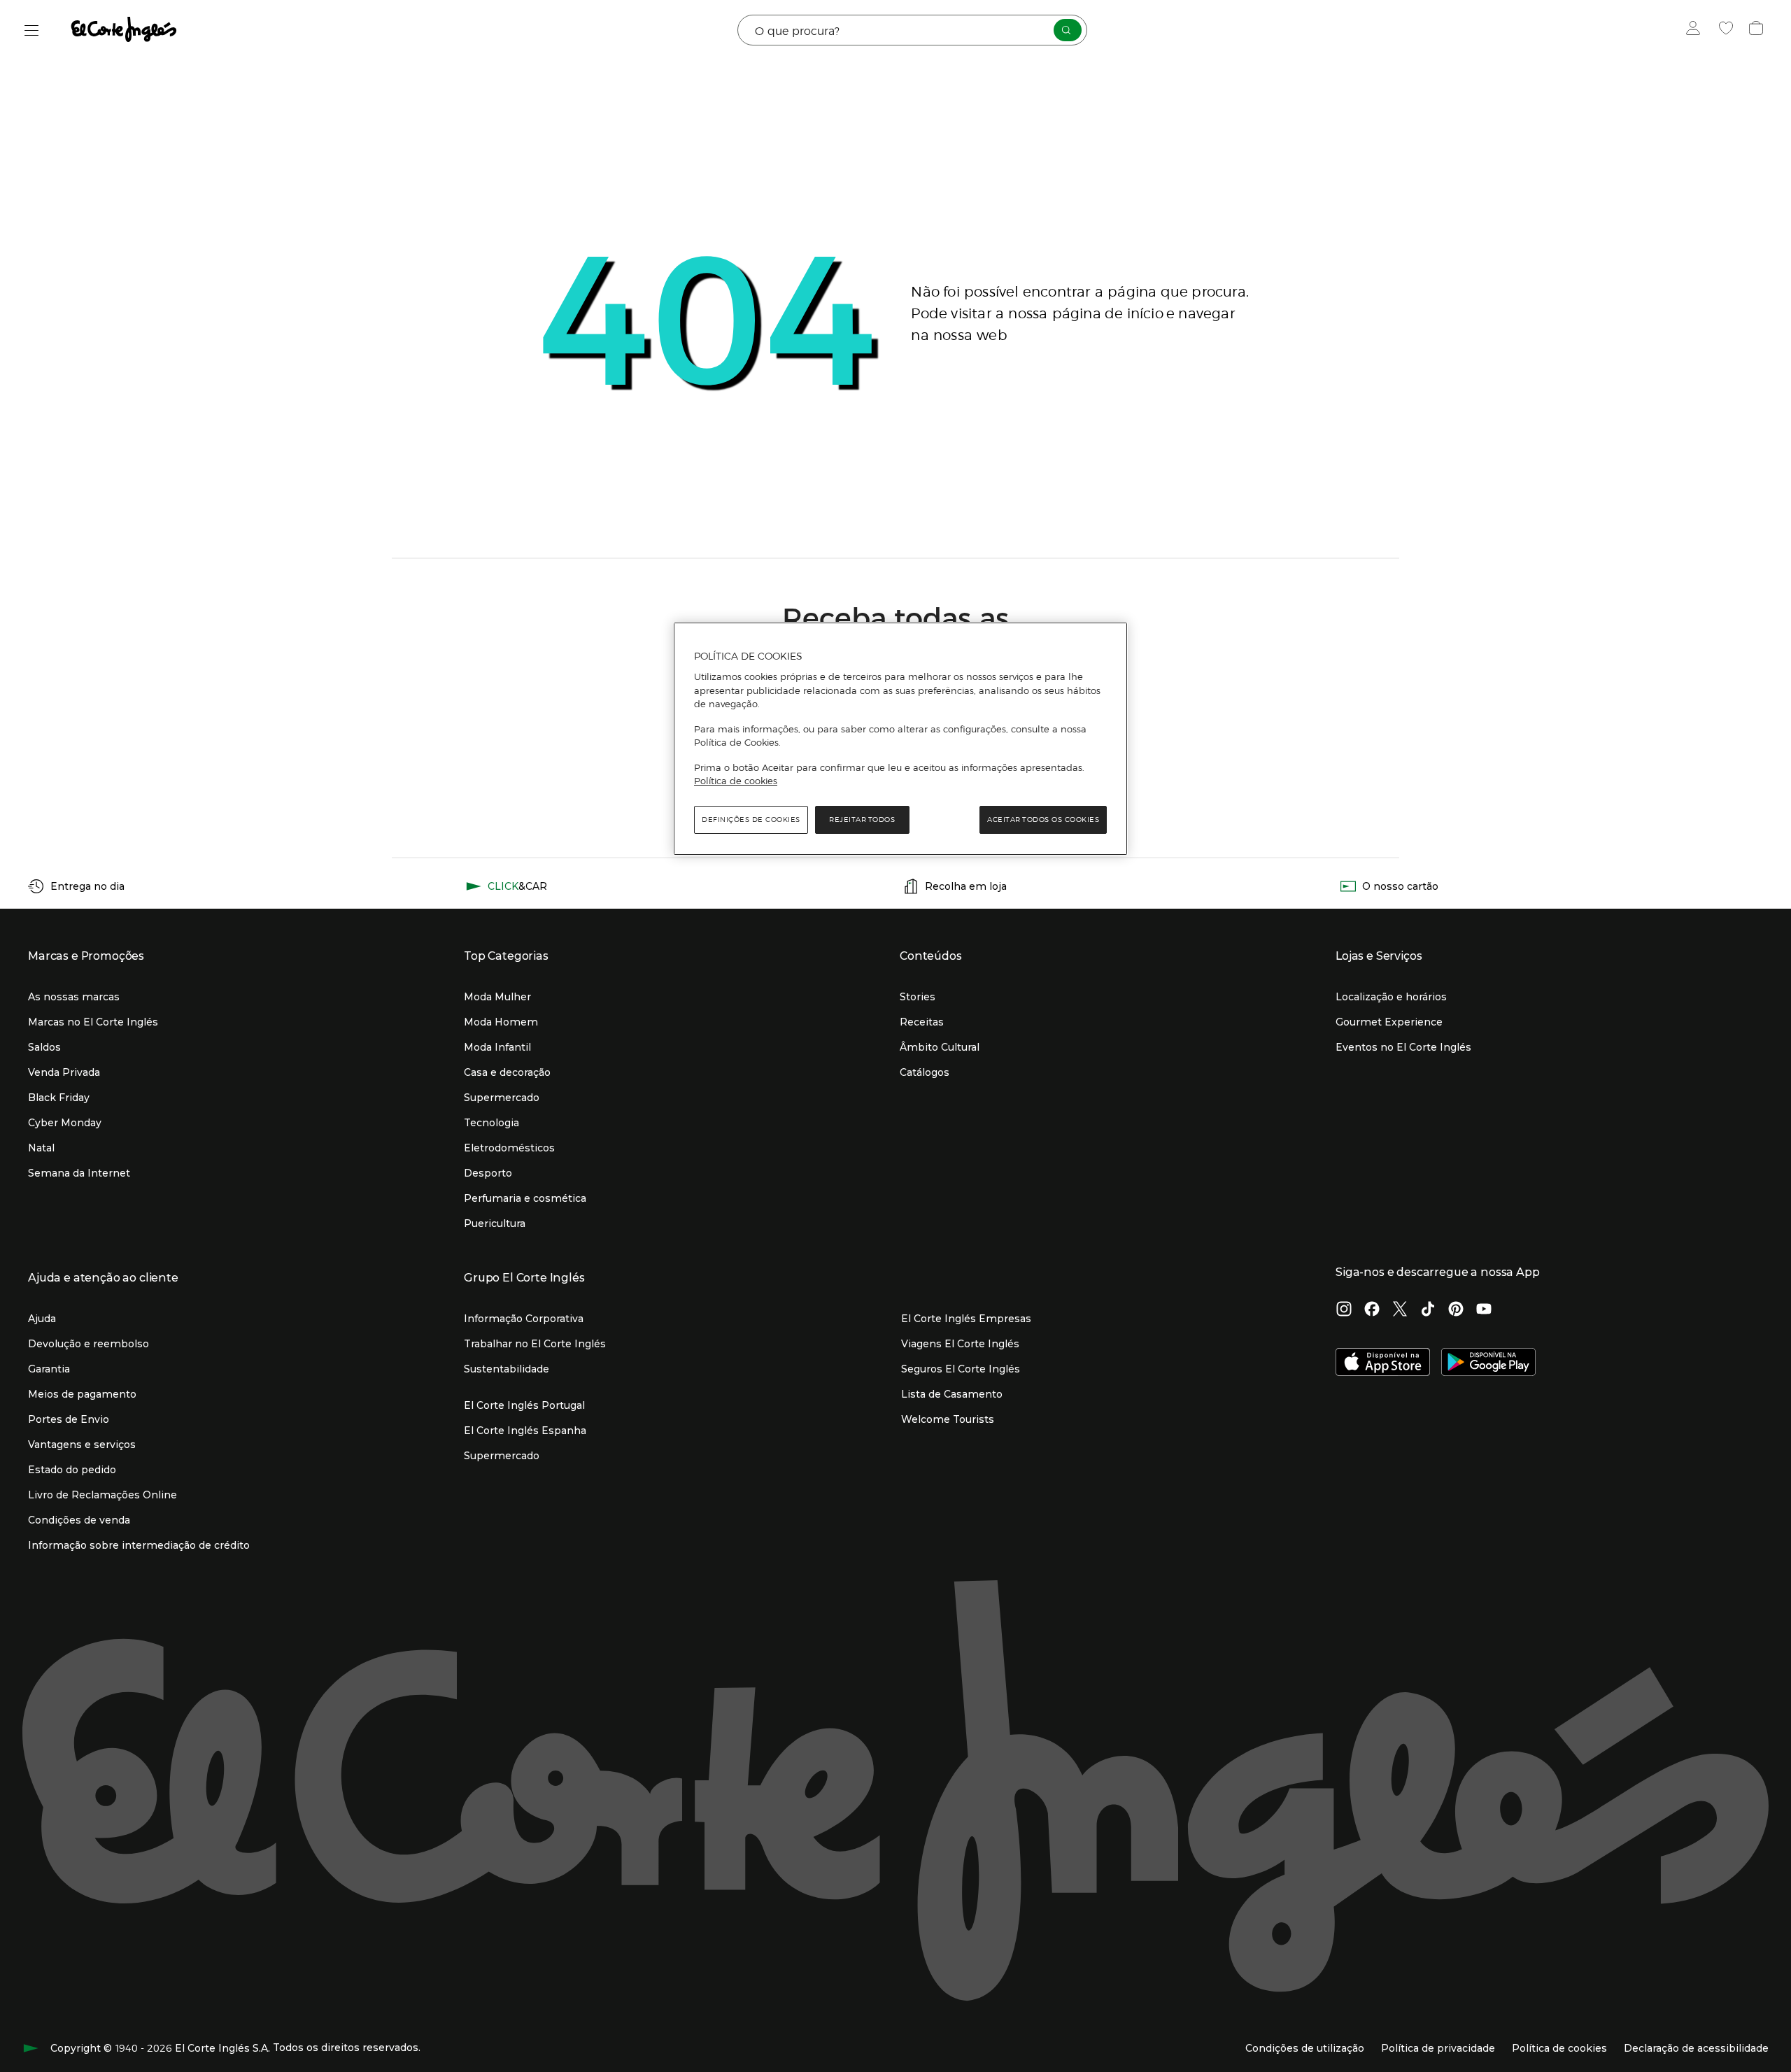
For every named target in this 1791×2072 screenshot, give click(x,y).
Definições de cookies (751, 819)
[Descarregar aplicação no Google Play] (1488, 1363)
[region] (900, 739)
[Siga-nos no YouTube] (1484, 1310)
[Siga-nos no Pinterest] (1456, 1310)
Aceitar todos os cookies (1043, 819)
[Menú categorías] (32, 30)
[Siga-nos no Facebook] (1372, 1310)
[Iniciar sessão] (1696, 30)
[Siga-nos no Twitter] (1400, 1310)
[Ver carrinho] (1758, 30)
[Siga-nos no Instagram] (1344, 1310)
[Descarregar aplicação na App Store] (1383, 1363)
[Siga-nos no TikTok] (1428, 1310)
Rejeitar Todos (862, 819)
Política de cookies (736, 781)
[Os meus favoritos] (1728, 30)
